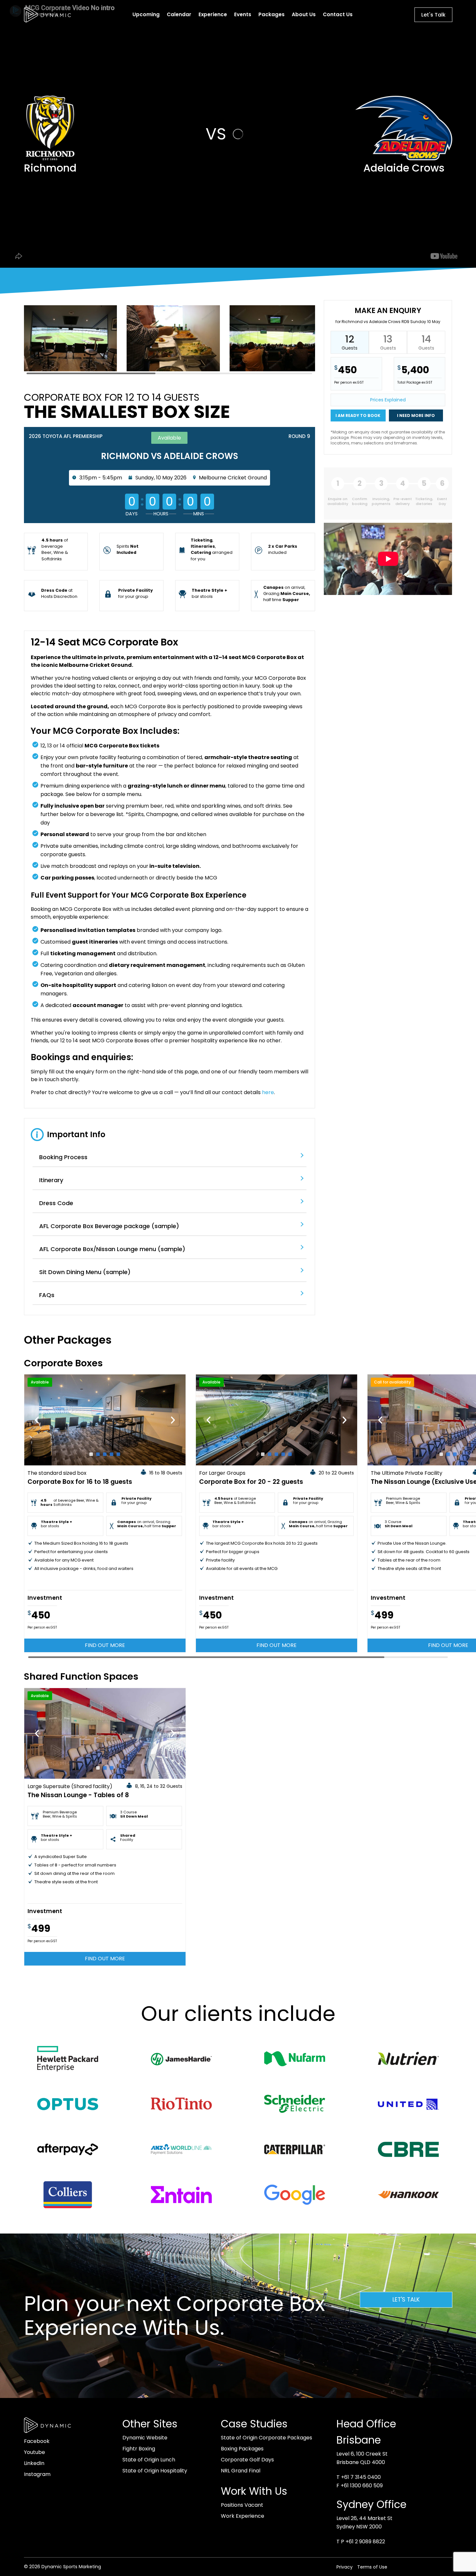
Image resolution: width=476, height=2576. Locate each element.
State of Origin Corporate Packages (266, 2438)
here (268, 1092)
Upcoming (146, 14)
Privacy (345, 2567)
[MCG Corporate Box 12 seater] (71, 371)
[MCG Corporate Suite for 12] (276, 371)
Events (243, 14)
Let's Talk (433, 15)
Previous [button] (37, 1420)
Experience (213, 14)
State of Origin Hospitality (155, 2471)
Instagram (37, 2474)
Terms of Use (372, 2567)
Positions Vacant (242, 2505)
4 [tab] (112, 1454)
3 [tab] (105, 1454)
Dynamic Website (145, 2438)
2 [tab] (98, 1454)
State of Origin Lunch (149, 2460)
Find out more (105, 1645)
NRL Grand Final (241, 2471)
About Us (304, 14)
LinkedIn (34, 2463)
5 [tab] (118, 1454)
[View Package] (105, 1420)
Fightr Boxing (139, 2449)
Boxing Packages (242, 2449)
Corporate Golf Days (247, 2460)
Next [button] (173, 1420)
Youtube (34, 2452)
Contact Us (338, 14)
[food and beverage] (173, 371)
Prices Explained (388, 400)
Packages (272, 14)
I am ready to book (358, 415)
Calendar (179, 14)
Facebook (37, 2441)
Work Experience (243, 2516)
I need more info (416, 415)
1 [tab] (91, 1454)
